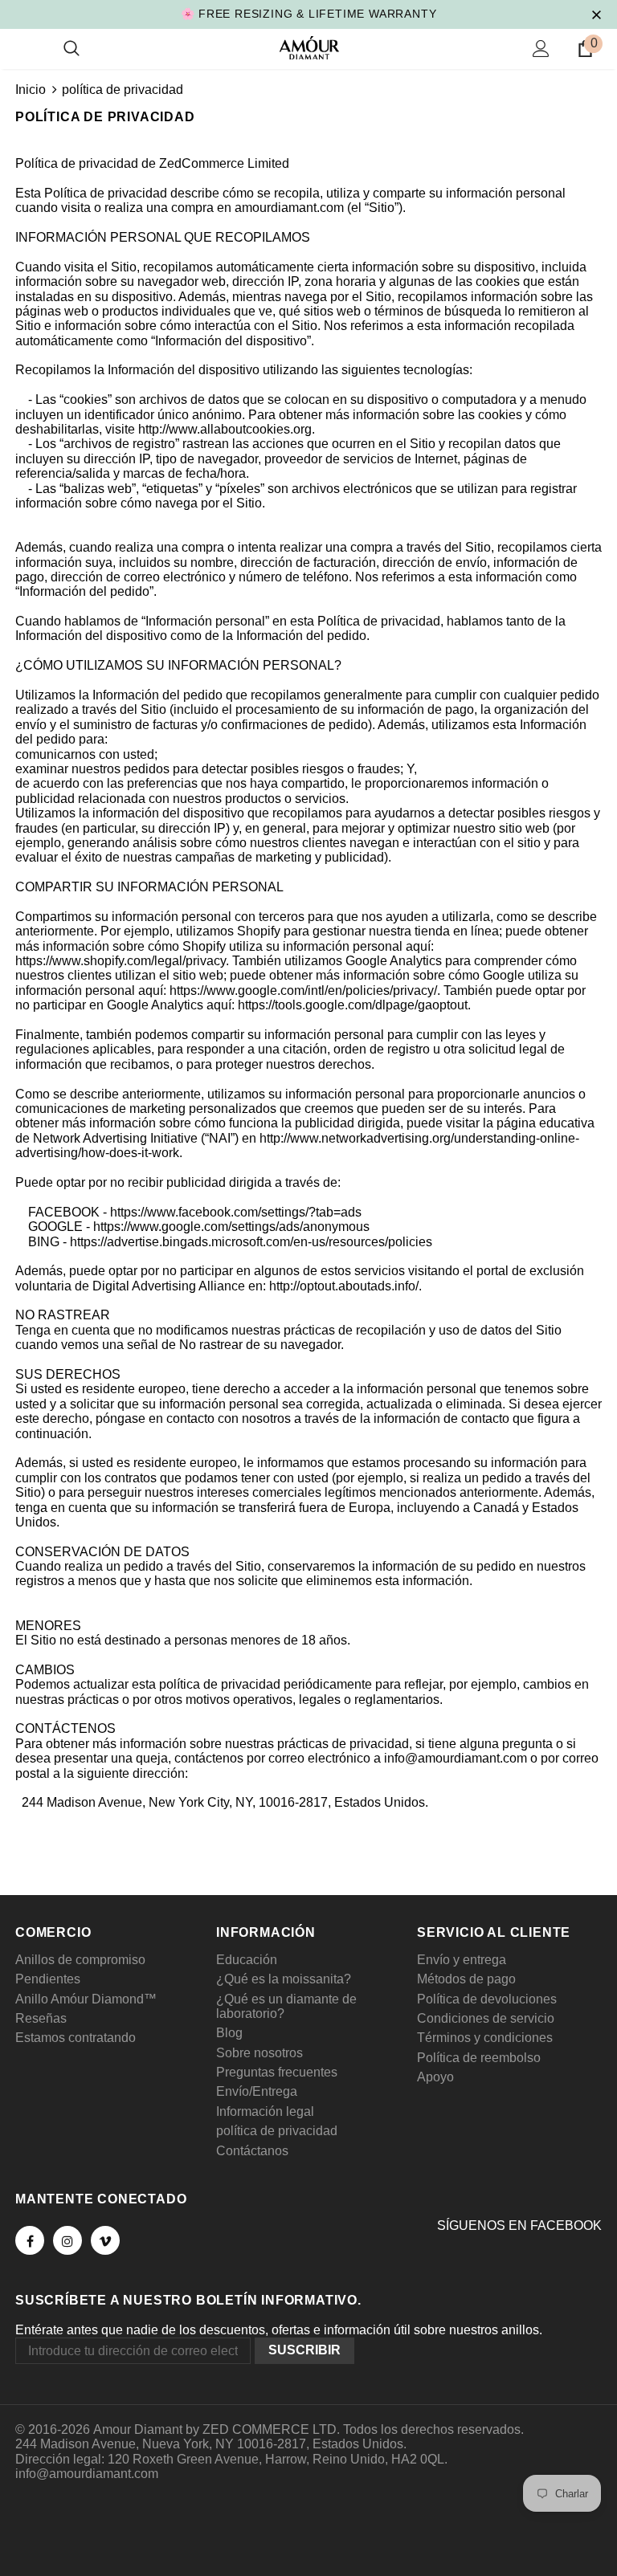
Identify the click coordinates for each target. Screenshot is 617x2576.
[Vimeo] (105, 2240)
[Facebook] (30, 2240)
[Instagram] (67, 2240)
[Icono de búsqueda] (72, 49)
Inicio (31, 90)
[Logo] (309, 48)
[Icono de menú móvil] (25, 49)
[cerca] (596, 14)
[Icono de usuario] (541, 49)
